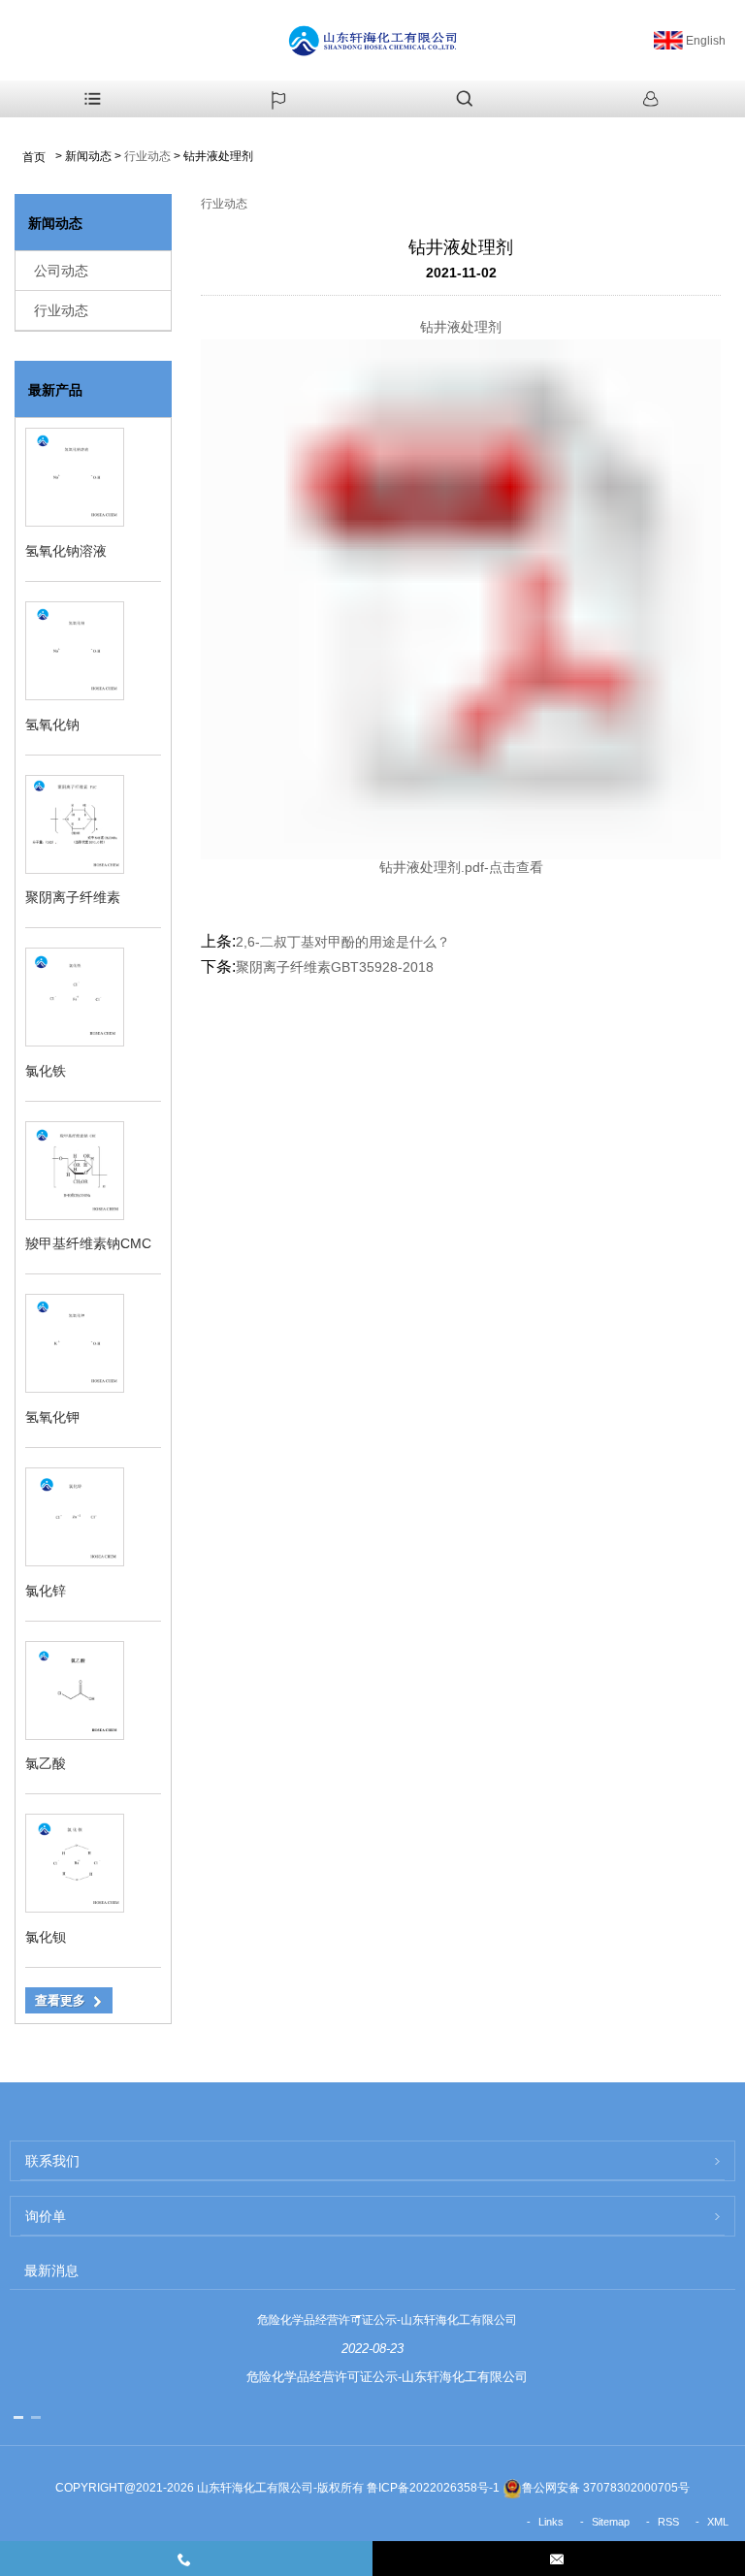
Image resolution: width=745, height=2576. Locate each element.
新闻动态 (88, 156)
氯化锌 (46, 1591)
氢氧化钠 (52, 724)
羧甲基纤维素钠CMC (88, 1243)
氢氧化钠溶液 (66, 551)
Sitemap (611, 2522)
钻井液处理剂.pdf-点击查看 (461, 867)
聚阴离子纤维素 (73, 897)
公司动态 (61, 271)
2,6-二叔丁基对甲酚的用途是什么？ (343, 942)
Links (551, 2522)
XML (718, 2522)
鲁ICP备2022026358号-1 (433, 2488)
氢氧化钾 (52, 1417)
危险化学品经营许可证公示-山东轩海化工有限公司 (387, 2320)
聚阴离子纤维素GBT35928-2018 (335, 967)
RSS (668, 2522)
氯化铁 (46, 1071)
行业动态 (147, 156)
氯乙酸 (46, 1763)
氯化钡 (46, 1937)
